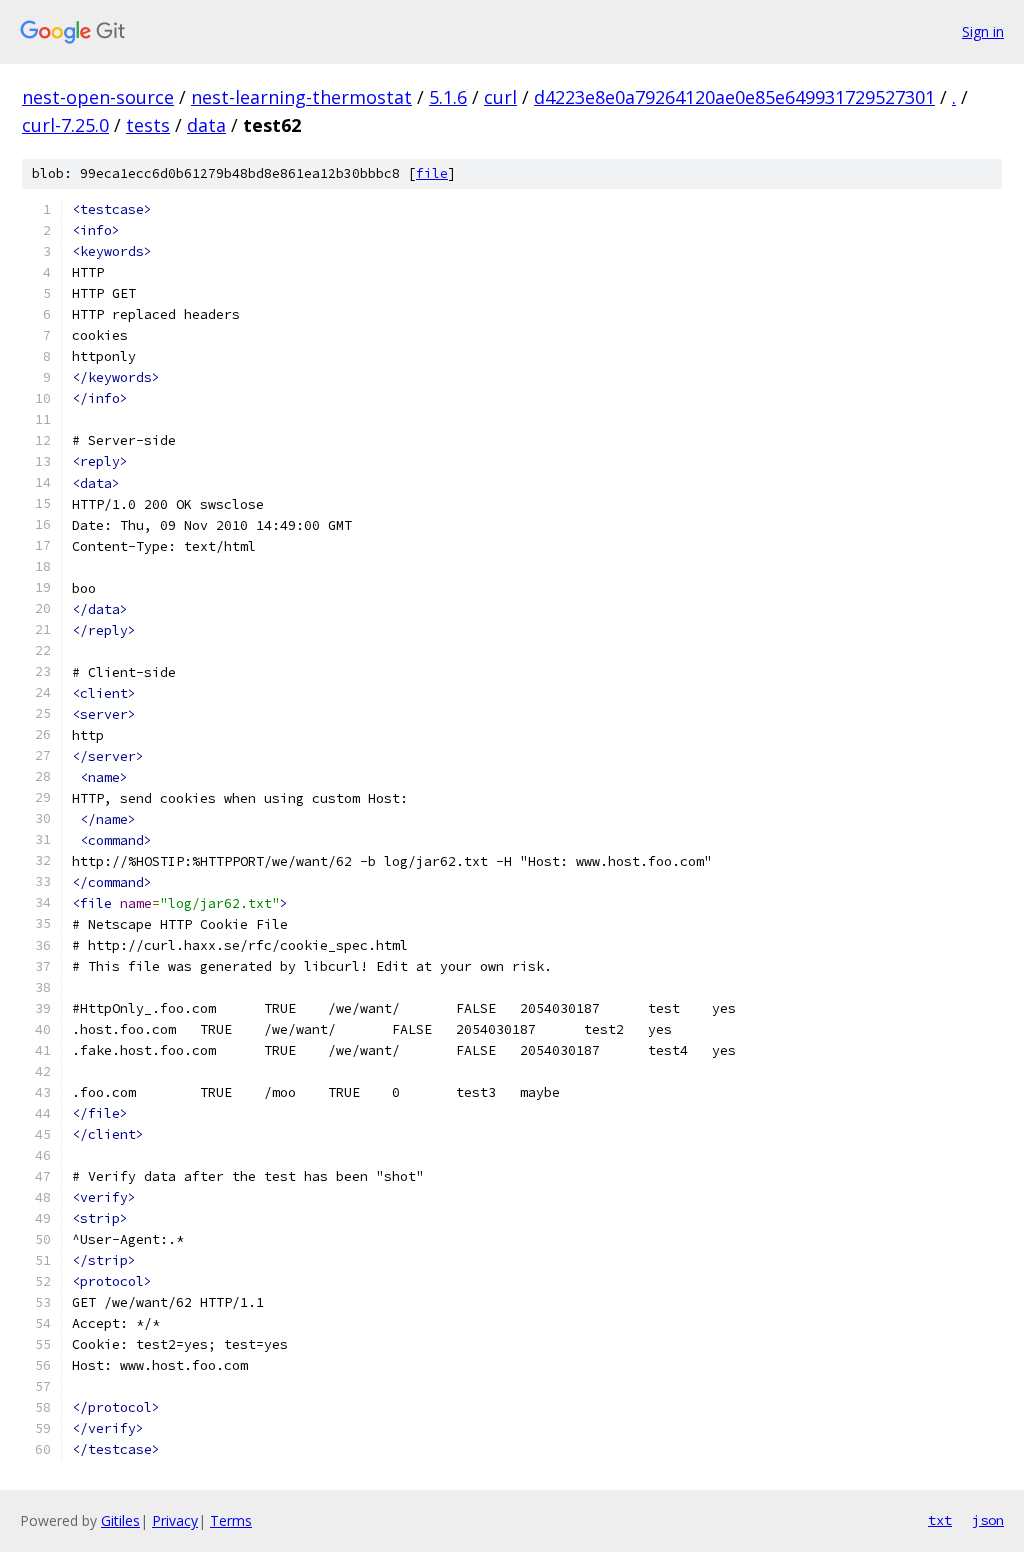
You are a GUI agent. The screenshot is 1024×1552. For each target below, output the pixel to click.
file (432, 173)
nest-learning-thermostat (301, 97)
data (206, 125)
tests (148, 125)
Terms (231, 1520)
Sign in (983, 31)
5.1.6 (448, 97)
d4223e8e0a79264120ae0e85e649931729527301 (734, 97)
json (988, 1520)
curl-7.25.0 (65, 125)
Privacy (175, 1520)
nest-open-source (98, 97)
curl (500, 97)
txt (940, 1520)
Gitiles (120, 1520)
